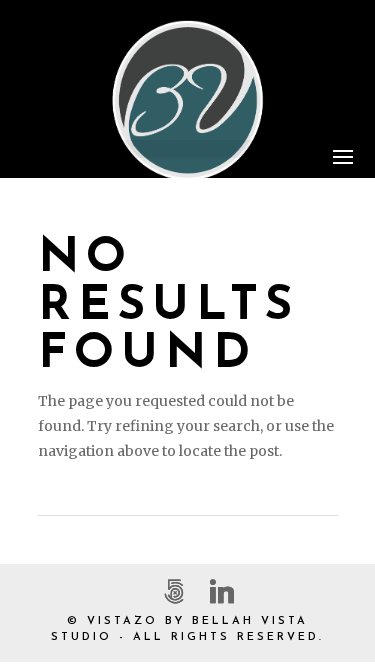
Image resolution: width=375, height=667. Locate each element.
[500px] (174, 592)
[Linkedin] (222, 592)
